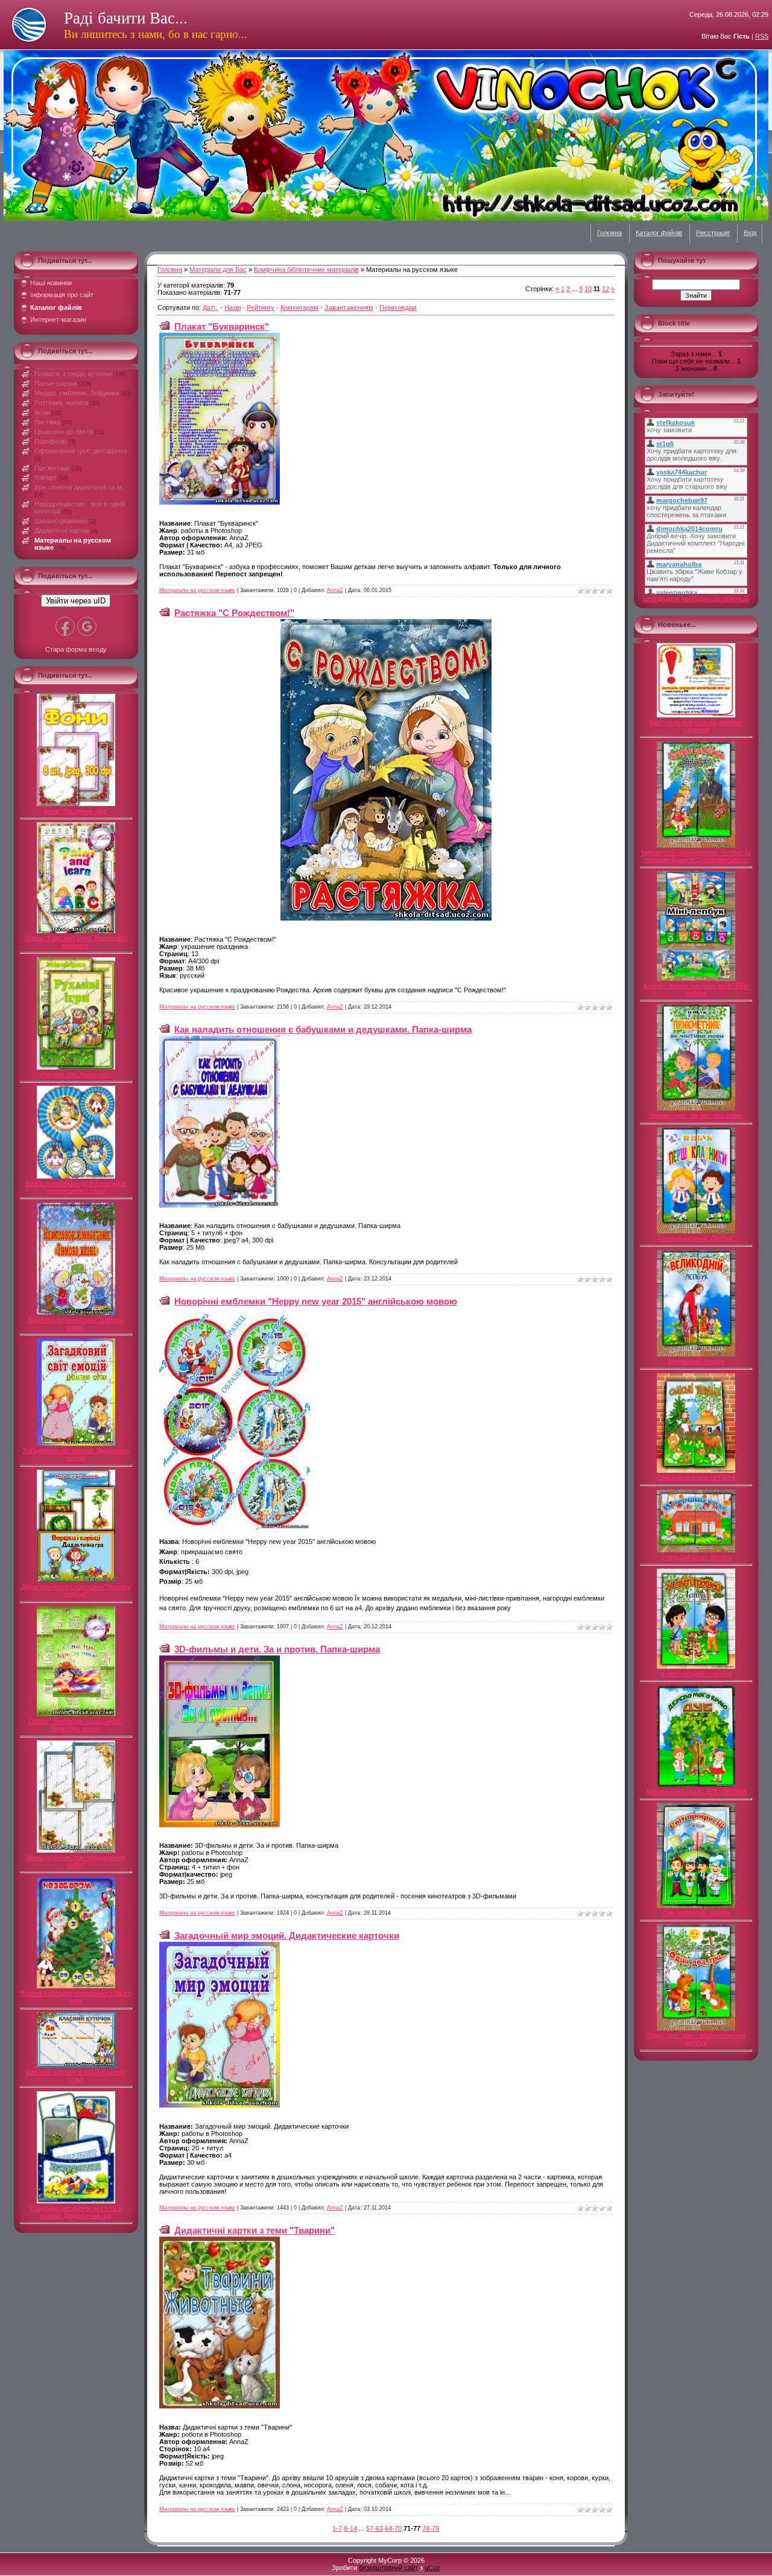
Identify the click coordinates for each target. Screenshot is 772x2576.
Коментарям (299, 307)
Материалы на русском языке (197, 590)
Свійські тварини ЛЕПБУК (696, 1478)
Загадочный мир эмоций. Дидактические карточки (287, 1935)
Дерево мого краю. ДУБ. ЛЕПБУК (696, 1792)
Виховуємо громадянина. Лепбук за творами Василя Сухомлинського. (696, 856)
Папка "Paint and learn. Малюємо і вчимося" (76, 942)
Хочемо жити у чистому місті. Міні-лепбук (696, 989)
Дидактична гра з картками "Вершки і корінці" (76, 1590)
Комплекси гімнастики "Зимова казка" (76, 1323)
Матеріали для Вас (218, 269)
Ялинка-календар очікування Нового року (76, 1997)
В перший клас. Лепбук (696, 1557)
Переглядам (398, 307)
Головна (609, 233)
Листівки (47, 422)
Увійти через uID (76, 601)
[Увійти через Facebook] (65, 626)
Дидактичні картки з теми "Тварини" (255, 2230)
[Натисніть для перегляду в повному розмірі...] (220, 502)
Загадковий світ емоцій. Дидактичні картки (76, 1454)
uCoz (432, 2568)
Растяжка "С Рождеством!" (234, 613)
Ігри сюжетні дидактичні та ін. (79, 487)
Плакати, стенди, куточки (73, 374)
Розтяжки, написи (61, 403)
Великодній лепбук (696, 1361)
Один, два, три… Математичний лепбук (696, 2039)
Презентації (52, 468)
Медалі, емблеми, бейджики (77, 393)
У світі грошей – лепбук (696, 1674)
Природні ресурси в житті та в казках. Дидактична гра (76, 2212)
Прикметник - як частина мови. (696, 1115)
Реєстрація (713, 233)
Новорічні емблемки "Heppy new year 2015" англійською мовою (316, 1301)
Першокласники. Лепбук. (696, 1238)
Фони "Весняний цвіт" (76, 811)
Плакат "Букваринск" (222, 326)
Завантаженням (349, 307)
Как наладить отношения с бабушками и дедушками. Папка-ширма (323, 1029)
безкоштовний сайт (388, 2568)
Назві (233, 307)
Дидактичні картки (62, 531)
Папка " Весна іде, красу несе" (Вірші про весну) (76, 1725)
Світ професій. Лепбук (696, 1913)
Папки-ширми (55, 383)
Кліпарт (46, 477)
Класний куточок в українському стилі (76, 2076)
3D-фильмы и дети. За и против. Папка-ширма (277, 1649)
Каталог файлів (659, 233)
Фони (42, 412)
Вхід (750, 233)
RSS (762, 36)
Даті (209, 307)
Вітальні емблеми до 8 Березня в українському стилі (76, 1187)
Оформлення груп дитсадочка (81, 451)
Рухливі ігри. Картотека (76, 1074)
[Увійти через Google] (87, 626)
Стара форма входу (76, 649)
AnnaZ (335, 590)
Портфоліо (51, 441)
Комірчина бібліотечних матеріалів (306, 269)
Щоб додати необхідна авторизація (696, 599)
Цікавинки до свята (64, 432)
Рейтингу (261, 307)
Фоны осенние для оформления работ (76, 1861)
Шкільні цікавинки (61, 521)
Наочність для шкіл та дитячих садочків (696, 726)
